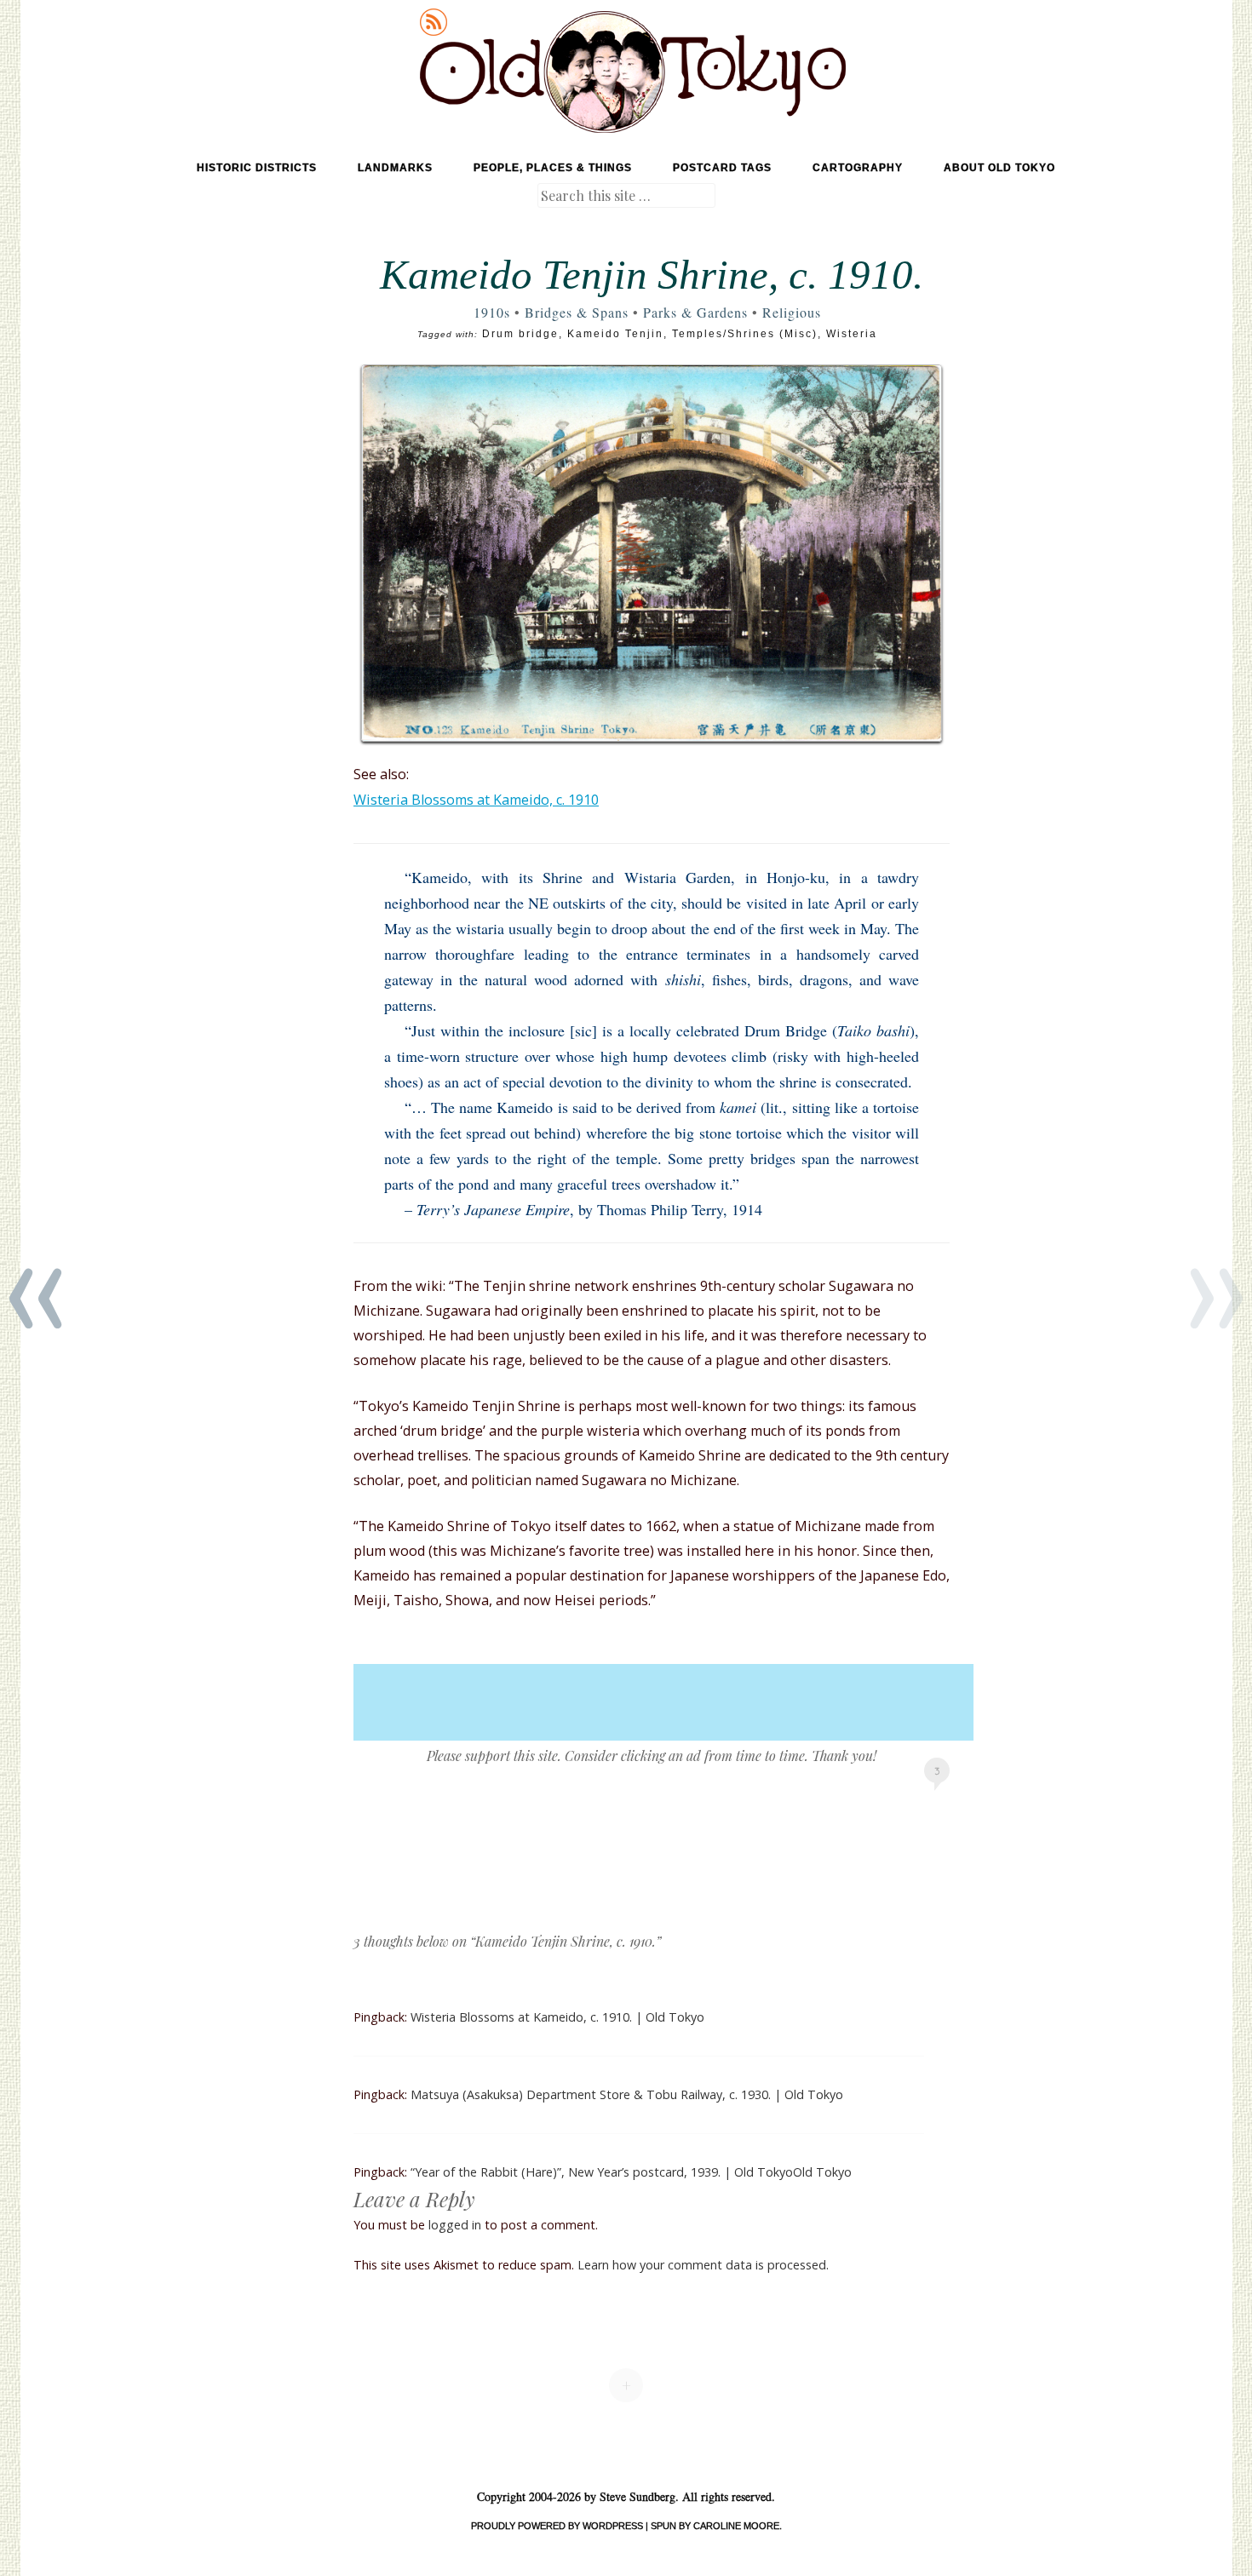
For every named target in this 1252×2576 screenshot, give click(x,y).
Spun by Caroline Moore (715, 2526)
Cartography (858, 168)
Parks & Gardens (695, 312)
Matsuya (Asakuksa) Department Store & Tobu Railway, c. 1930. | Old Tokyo (627, 2094)
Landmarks (395, 168)
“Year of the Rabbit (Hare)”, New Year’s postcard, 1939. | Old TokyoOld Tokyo (631, 2172)
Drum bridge (520, 334)
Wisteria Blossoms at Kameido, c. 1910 (476, 800)
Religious (792, 312)
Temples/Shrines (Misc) (745, 334)
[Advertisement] (663, 1702)
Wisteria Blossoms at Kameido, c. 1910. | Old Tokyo (557, 2017)
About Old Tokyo (999, 168)
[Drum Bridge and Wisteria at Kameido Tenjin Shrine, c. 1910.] (652, 553)
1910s (492, 312)
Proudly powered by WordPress (557, 2526)
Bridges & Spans (577, 312)
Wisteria (852, 334)
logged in (455, 2225)
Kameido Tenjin (615, 334)
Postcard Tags (722, 168)
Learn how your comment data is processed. (703, 2265)
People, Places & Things (553, 168)
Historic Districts (257, 168)
